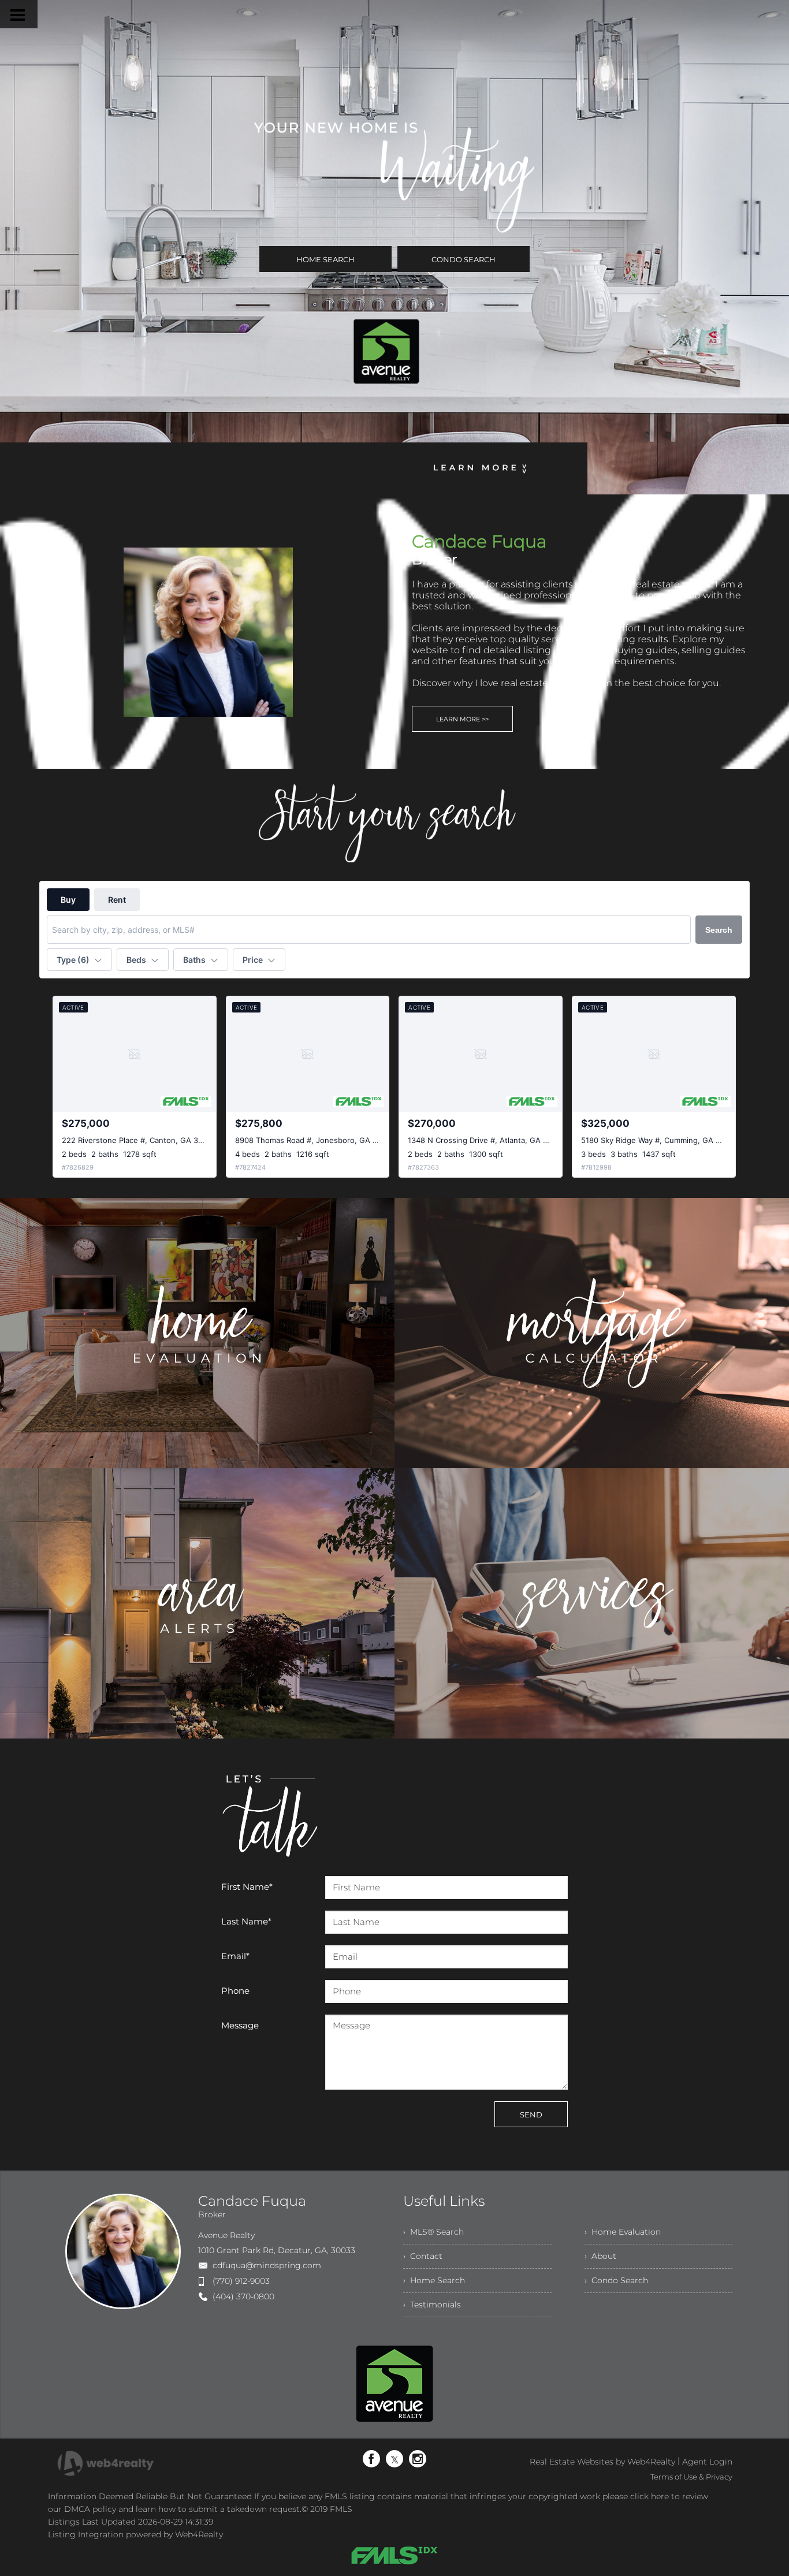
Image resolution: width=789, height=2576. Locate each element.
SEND (531, 2115)
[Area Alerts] (197, 1605)
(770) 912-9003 (241, 2281)
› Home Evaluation (623, 2232)
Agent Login (707, 2462)
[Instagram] (418, 2459)
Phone (235, 1991)
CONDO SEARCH (464, 259)
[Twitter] (394, 2459)
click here (650, 2496)
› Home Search (434, 2280)
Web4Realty (199, 2534)
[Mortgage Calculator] (592, 1334)
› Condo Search (616, 2280)
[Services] (592, 1605)
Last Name (246, 1921)
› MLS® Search (433, 2232)
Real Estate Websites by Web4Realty (602, 2462)
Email (235, 1956)
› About (600, 2256)
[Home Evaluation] (197, 1334)
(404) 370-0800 (243, 2296)
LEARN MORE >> (462, 719)
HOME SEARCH (325, 259)
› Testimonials (432, 2305)
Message (240, 2025)
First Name (247, 1887)
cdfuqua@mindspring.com (267, 2265)
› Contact (423, 2256)
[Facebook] (371, 2459)
